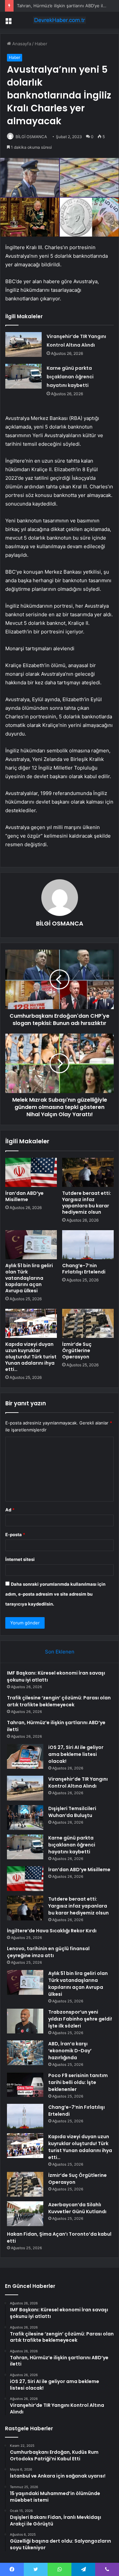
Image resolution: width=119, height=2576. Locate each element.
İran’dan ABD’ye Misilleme (24, 1196)
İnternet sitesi (20, 1559)
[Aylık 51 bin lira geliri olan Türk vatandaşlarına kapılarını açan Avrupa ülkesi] (31, 1245)
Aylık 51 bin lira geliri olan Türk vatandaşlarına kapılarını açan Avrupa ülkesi (29, 1278)
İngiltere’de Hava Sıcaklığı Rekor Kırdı (52, 1931)
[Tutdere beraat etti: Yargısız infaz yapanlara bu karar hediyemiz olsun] (88, 1172)
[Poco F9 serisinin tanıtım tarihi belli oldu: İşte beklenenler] (25, 2084)
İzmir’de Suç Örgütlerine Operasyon (77, 1350)
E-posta (15, 1534)
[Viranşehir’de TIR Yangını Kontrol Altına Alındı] (23, 344)
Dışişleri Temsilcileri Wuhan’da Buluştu (72, 1812)
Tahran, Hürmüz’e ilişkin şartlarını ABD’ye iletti (63, 6)
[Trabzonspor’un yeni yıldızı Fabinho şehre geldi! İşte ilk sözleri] (25, 2021)
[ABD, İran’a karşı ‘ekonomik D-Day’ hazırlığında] (25, 2053)
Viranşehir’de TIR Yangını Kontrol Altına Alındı (78, 1782)
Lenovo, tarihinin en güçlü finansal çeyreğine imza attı (48, 1952)
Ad (10, 1510)
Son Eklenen (60, 1652)
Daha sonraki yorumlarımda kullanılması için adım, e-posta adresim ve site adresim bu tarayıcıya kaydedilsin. (55, 1594)
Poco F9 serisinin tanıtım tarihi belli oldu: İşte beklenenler (78, 2082)
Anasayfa (21, 44)
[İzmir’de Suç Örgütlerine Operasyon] (88, 1323)
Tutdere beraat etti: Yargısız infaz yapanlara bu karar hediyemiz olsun (87, 1203)
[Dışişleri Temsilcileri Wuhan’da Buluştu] (25, 1818)
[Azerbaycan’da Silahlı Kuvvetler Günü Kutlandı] (25, 2214)
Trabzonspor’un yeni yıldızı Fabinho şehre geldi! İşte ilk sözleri (80, 2019)
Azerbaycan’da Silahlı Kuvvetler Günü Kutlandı (77, 2208)
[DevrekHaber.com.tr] (59, 20)
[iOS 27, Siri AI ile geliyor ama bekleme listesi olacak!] (25, 1756)
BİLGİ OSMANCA (31, 137)
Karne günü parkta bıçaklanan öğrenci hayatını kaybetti (70, 377)
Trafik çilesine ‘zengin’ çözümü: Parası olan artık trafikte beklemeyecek (59, 1701)
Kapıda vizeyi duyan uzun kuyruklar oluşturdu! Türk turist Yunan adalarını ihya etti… (31, 1357)
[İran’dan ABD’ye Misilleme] (31, 1172)
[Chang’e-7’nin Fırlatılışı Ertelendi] (88, 1245)
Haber (41, 44)
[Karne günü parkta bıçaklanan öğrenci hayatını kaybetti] (23, 376)
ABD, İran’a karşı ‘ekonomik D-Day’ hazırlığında (70, 2051)
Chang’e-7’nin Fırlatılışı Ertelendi (84, 1269)
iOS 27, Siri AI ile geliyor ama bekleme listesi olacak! (76, 1754)
